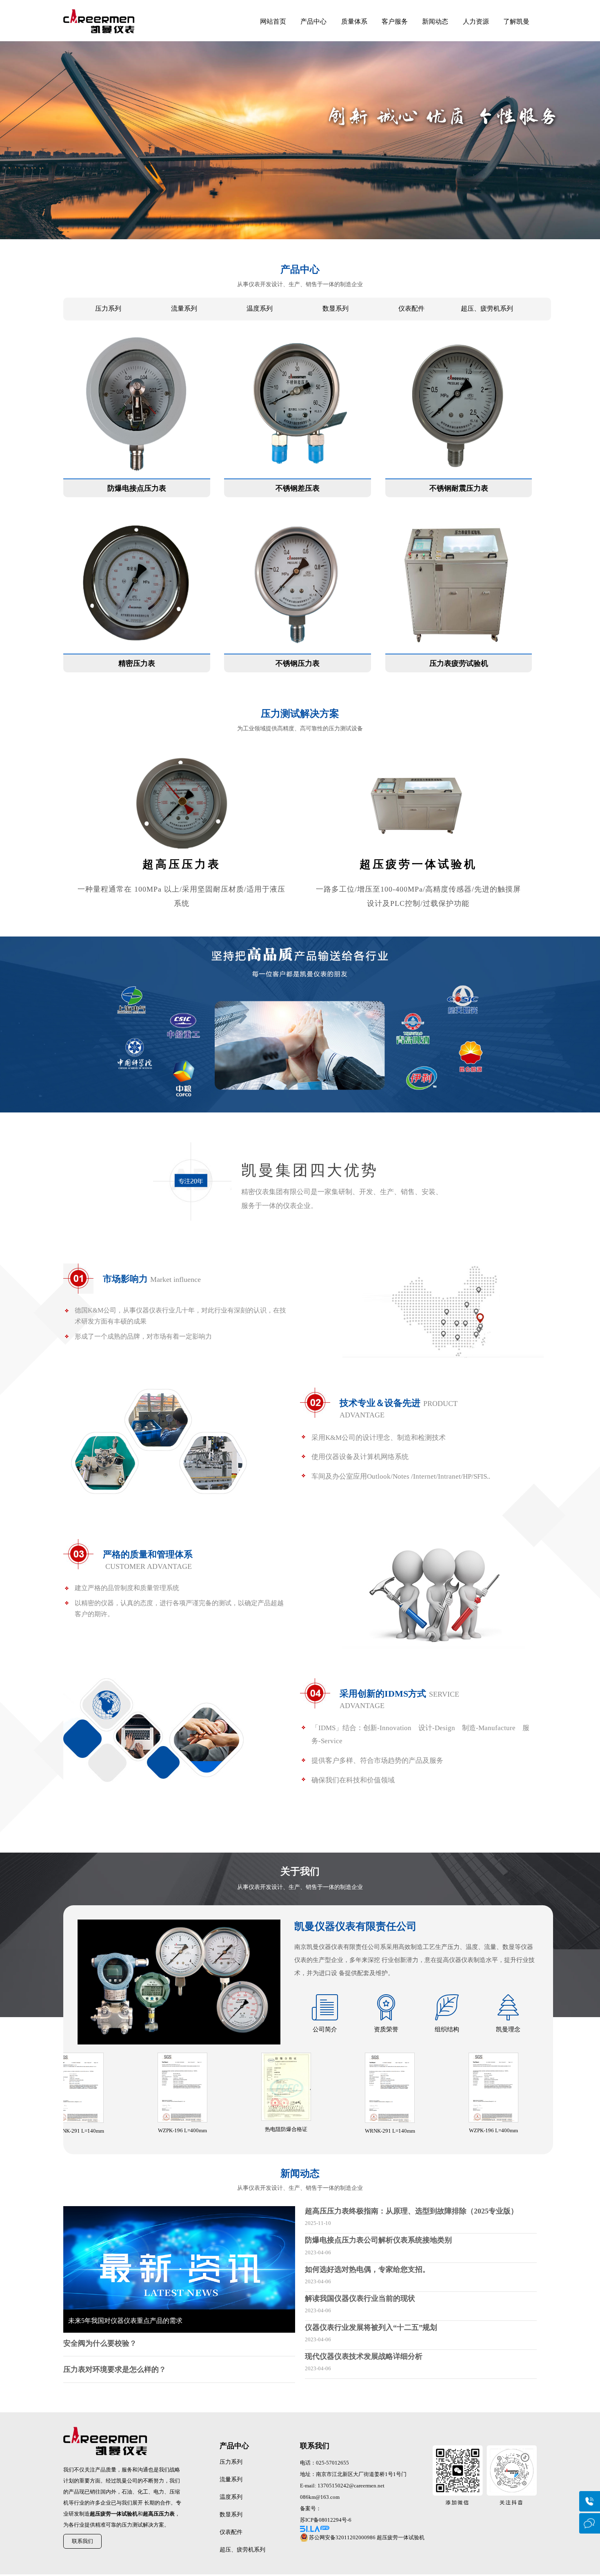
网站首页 (273, 21)
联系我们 (82, 2541)
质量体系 (354, 21)
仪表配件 (411, 308)
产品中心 (313, 21)
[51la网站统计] (365, 2529)
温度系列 (260, 308)
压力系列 (108, 308)
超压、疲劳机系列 (487, 308)
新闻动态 (435, 21)
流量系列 (184, 308)
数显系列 (336, 308)
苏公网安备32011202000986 (342, 2537)
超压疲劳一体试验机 (401, 2537)
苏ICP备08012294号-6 (326, 2520)
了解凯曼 (516, 21)
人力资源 (476, 21)
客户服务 (395, 21)
